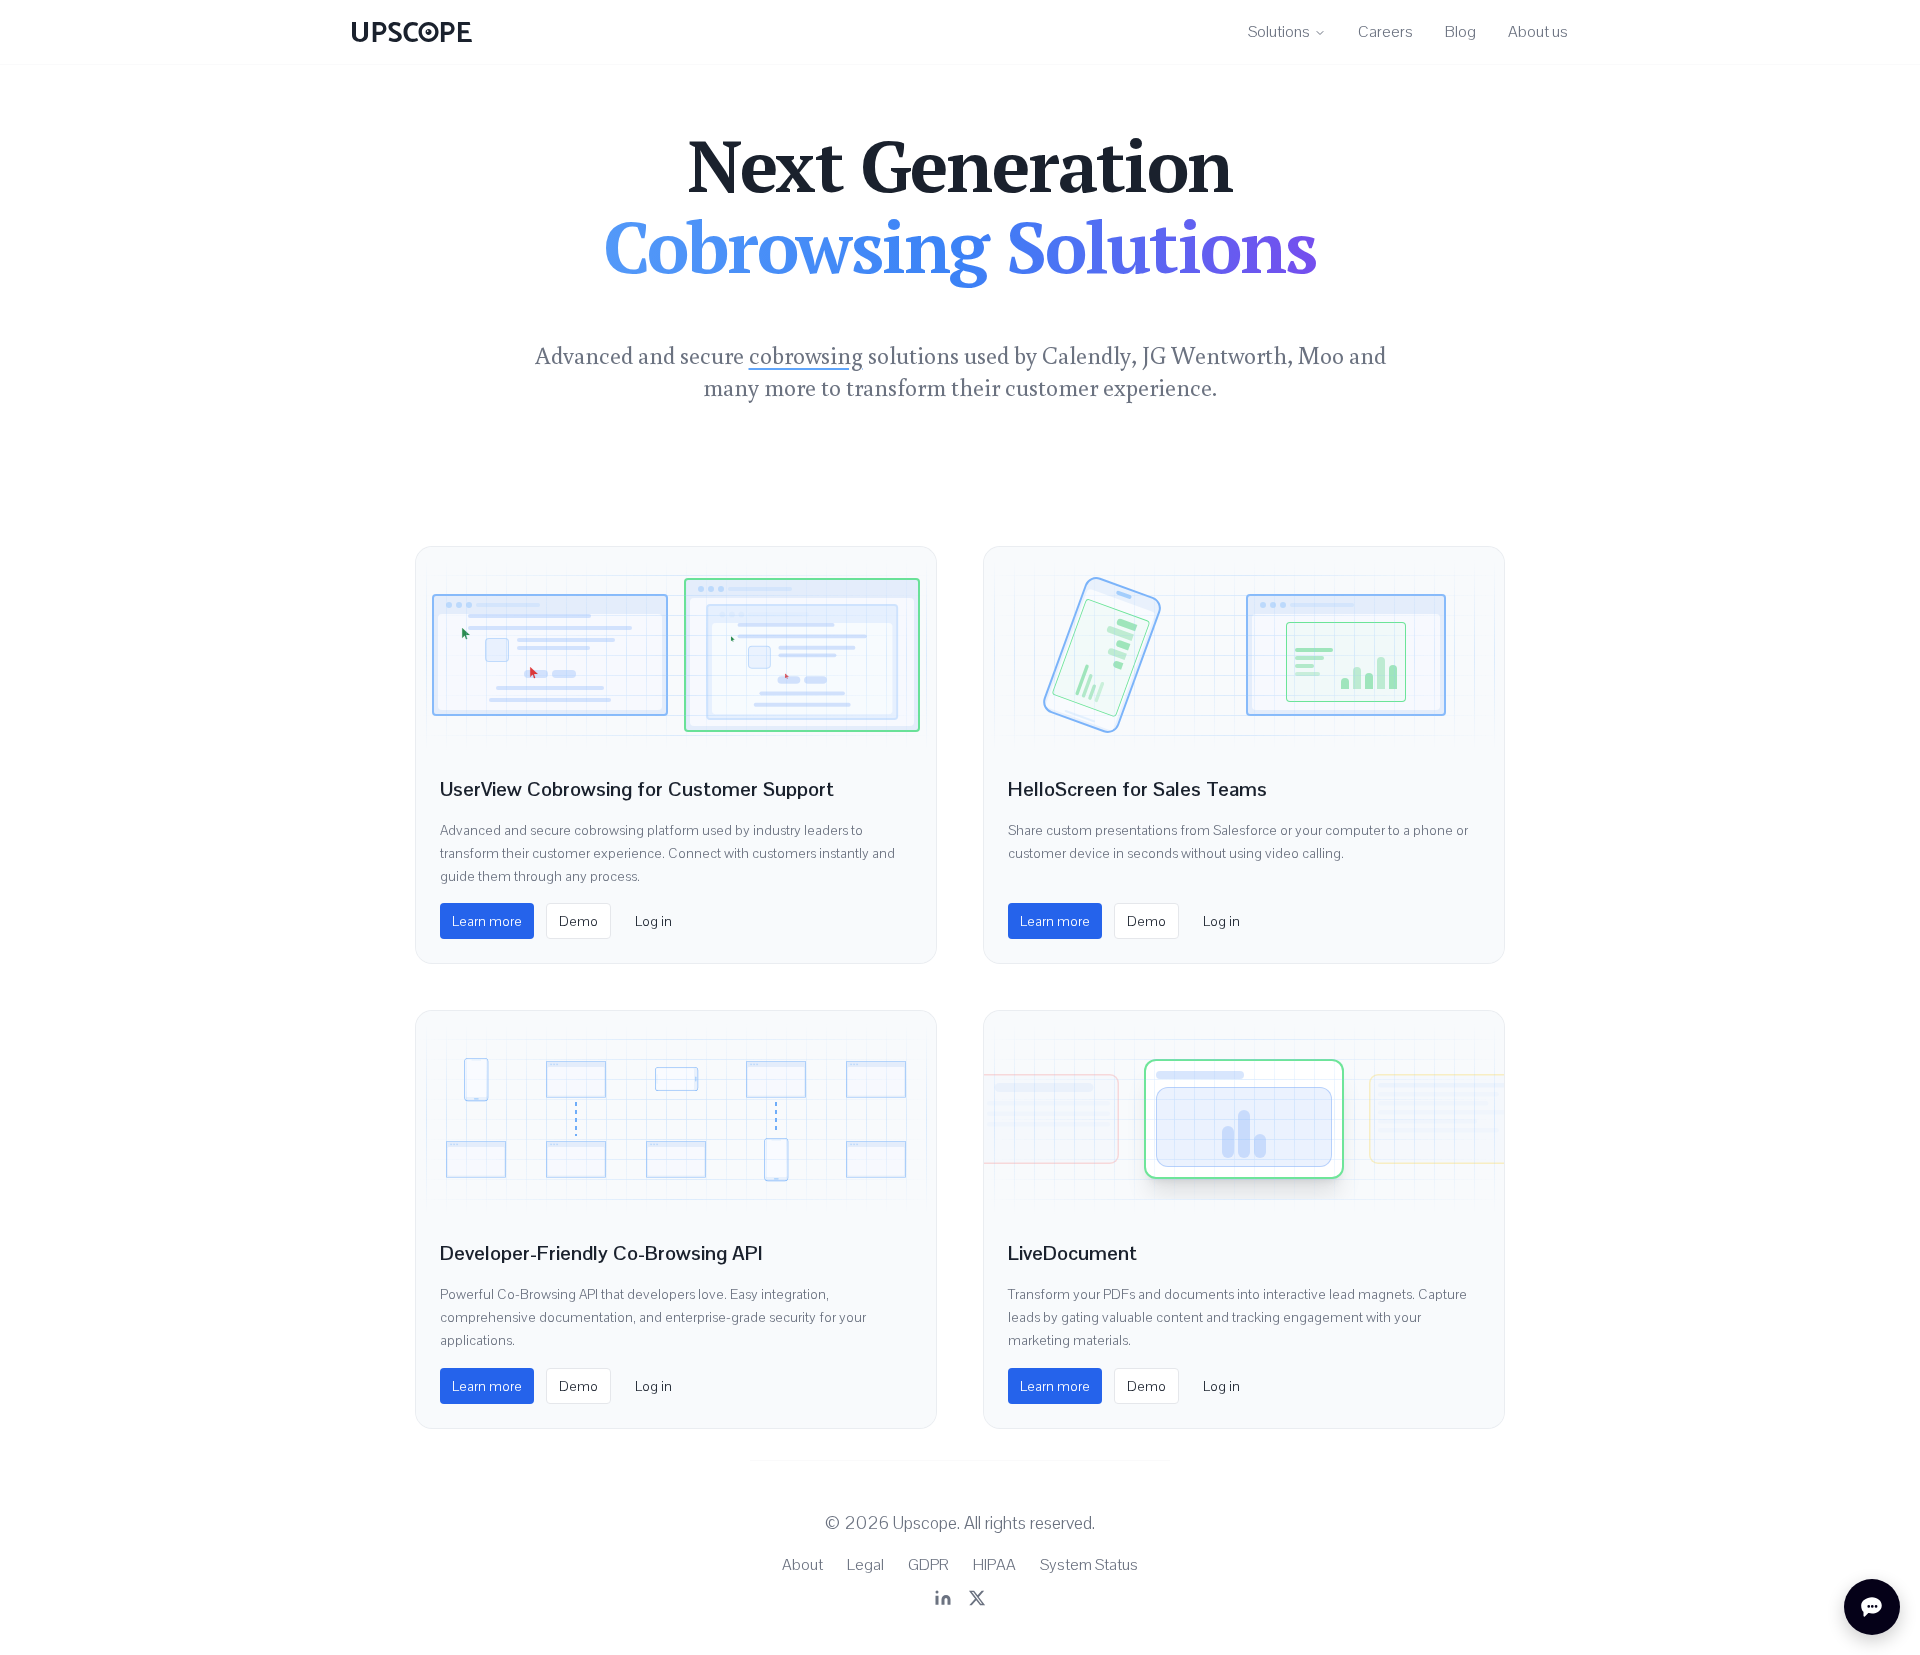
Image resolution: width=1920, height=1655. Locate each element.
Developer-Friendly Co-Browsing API (601, 1253)
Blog (1460, 31)
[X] (977, 1598)
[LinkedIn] (943, 1598)
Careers (1385, 31)
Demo (578, 921)
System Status (1089, 1564)
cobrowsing (806, 354)
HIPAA (994, 1564)
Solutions (1279, 31)
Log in (653, 921)
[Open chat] (1872, 1607)
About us (1538, 31)
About (802, 1564)
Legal (865, 1564)
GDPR (928, 1564)
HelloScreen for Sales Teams (1137, 789)
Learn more (487, 921)
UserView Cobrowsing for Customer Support (637, 789)
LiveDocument (1072, 1253)
